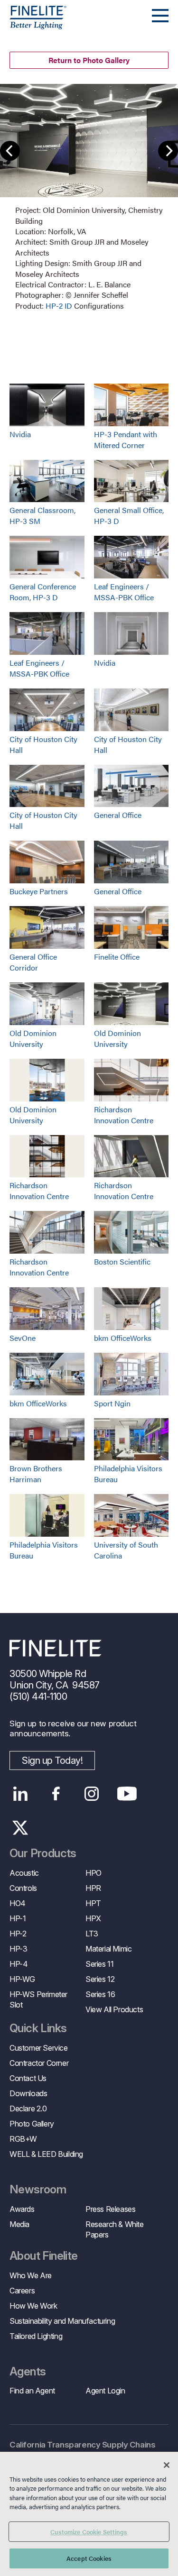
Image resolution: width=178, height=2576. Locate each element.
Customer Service (39, 2048)
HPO (94, 1873)
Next (168, 151)
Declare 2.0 (28, 2108)
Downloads (28, 2093)
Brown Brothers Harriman (36, 1474)
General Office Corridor (33, 962)
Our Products (43, 1853)
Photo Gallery (32, 2124)
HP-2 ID (59, 306)
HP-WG (22, 1979)
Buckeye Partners (39, 891)
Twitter (20, 1828)
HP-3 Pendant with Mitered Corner (126, 440)
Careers (22, 2291)
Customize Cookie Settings (89, 2532)
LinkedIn (20, 1794)
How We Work (33, 2306)
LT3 (92, 1934)
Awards (22, 2209)
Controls (23, 1888)
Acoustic (24, 1873)
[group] (89, 198)
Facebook (56, 1794)
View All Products (114, 2009)
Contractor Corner (39, 2063)
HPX (93, 1918)
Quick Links (38, 2028)
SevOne (23, 1338)
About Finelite (44, 2256)
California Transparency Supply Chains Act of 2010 (82, 2450)
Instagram (91, 1794)
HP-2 (18, 1934)
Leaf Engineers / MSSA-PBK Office (124, 592)
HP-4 (19, 1964)
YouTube (127, 1794)
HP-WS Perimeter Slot (38, 1999)
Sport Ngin (112, 1403)
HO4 (18, 1903)
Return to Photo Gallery (89, 60)
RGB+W (23, 2139)
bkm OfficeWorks (123, 1338)
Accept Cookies (89, 2558)
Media (19, 2224)
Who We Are (31, 2275)
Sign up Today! (52, 1760)
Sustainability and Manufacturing (62, 2321)
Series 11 (99, 1964)
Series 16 (100, 1994)
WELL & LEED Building (46, 2154)
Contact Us (28, 2078)
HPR (93, 1888)
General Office (118, 815)
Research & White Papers (115, 2229)
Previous (10, 151)
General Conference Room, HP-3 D (43, 592)
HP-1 (18, 1918)
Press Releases (110, 2209)
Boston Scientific (122, 1261)
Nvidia (20, 434)
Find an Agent (32, 2391)
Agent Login (105, 2391)
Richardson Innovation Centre (124, 1115)
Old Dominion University (33, 1038)
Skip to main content (34, 24)
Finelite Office (117, 957)
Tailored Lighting (36, 2336)
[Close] (167, 2465)
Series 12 (100, 1979)
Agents (28, 2372)
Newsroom (38, 2190)
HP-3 (18, 1949)
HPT (93, 1903)
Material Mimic (108, 1949)
